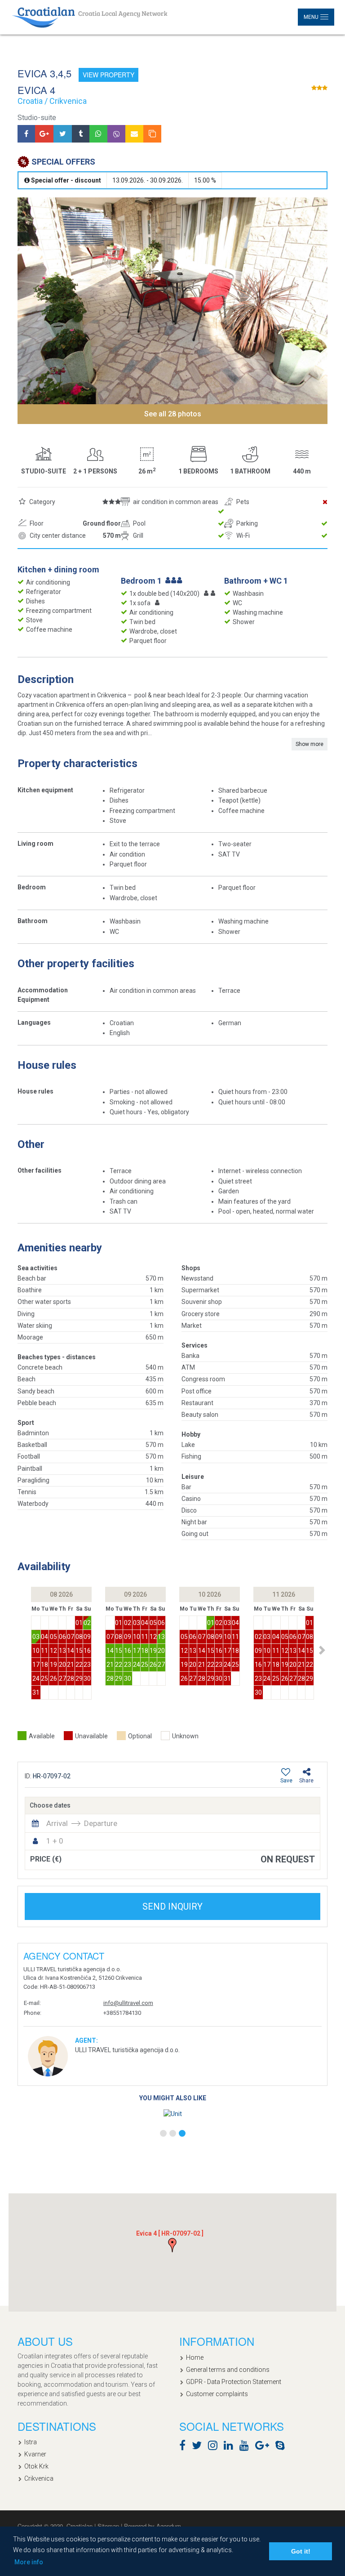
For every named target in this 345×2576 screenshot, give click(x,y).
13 (62, 1651)
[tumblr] (81, 134)
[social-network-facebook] (185, 2447)
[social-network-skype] (282, 2447)
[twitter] (63, 134)
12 (53, 1651)
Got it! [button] (301, 2551)
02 (87, 1623)
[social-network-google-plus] (264, 2447)
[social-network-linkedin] (231, 2447)
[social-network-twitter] (199, 2447)
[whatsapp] (98, 134)
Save (286, 1781)
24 (36, 1679)
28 (71, 1679)
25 (44, 1679)
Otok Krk (36, 2466)
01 (79, 1623)
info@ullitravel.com (128, 2003)
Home (195, 2357)
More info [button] (29, 2562)
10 (36, 1651)
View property (108, 75)
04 (44, 1637)
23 (87, 1665)
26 (53, 1679)
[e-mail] (134, 134)
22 (79, 1665)
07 (71, 1637)
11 (44, 1651)
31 (36, 1692)
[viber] (116, 134)
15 (79, 1651)
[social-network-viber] (293, 2447)
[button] (322, 1650)
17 (36, 1665)
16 (87, 1651)
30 (87, 1679)
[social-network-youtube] (246, 2447)
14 (71, 1651)
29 (79, 1679)
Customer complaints (217, 2394)
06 (62, 1637)
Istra (31, 2442)
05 (53, 1637)
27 (62, 1679)
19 (53, 1665)
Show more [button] (310, 744)
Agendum (169, 2526)
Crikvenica (39, 2478)
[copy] (152, 134)
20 (62, 1665)
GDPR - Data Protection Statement (234, 2382)
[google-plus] (44, 134)
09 (87, 1637)
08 (79, 1637)
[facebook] (26, 134)
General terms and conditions (228, 2370)
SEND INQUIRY (172, 1906)
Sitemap (109, 2526)
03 (36, 1637)
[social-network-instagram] (215, 2447)
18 (44, 1665)
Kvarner (35, 2454)
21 (71, 1665)
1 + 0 (55, 1841)
